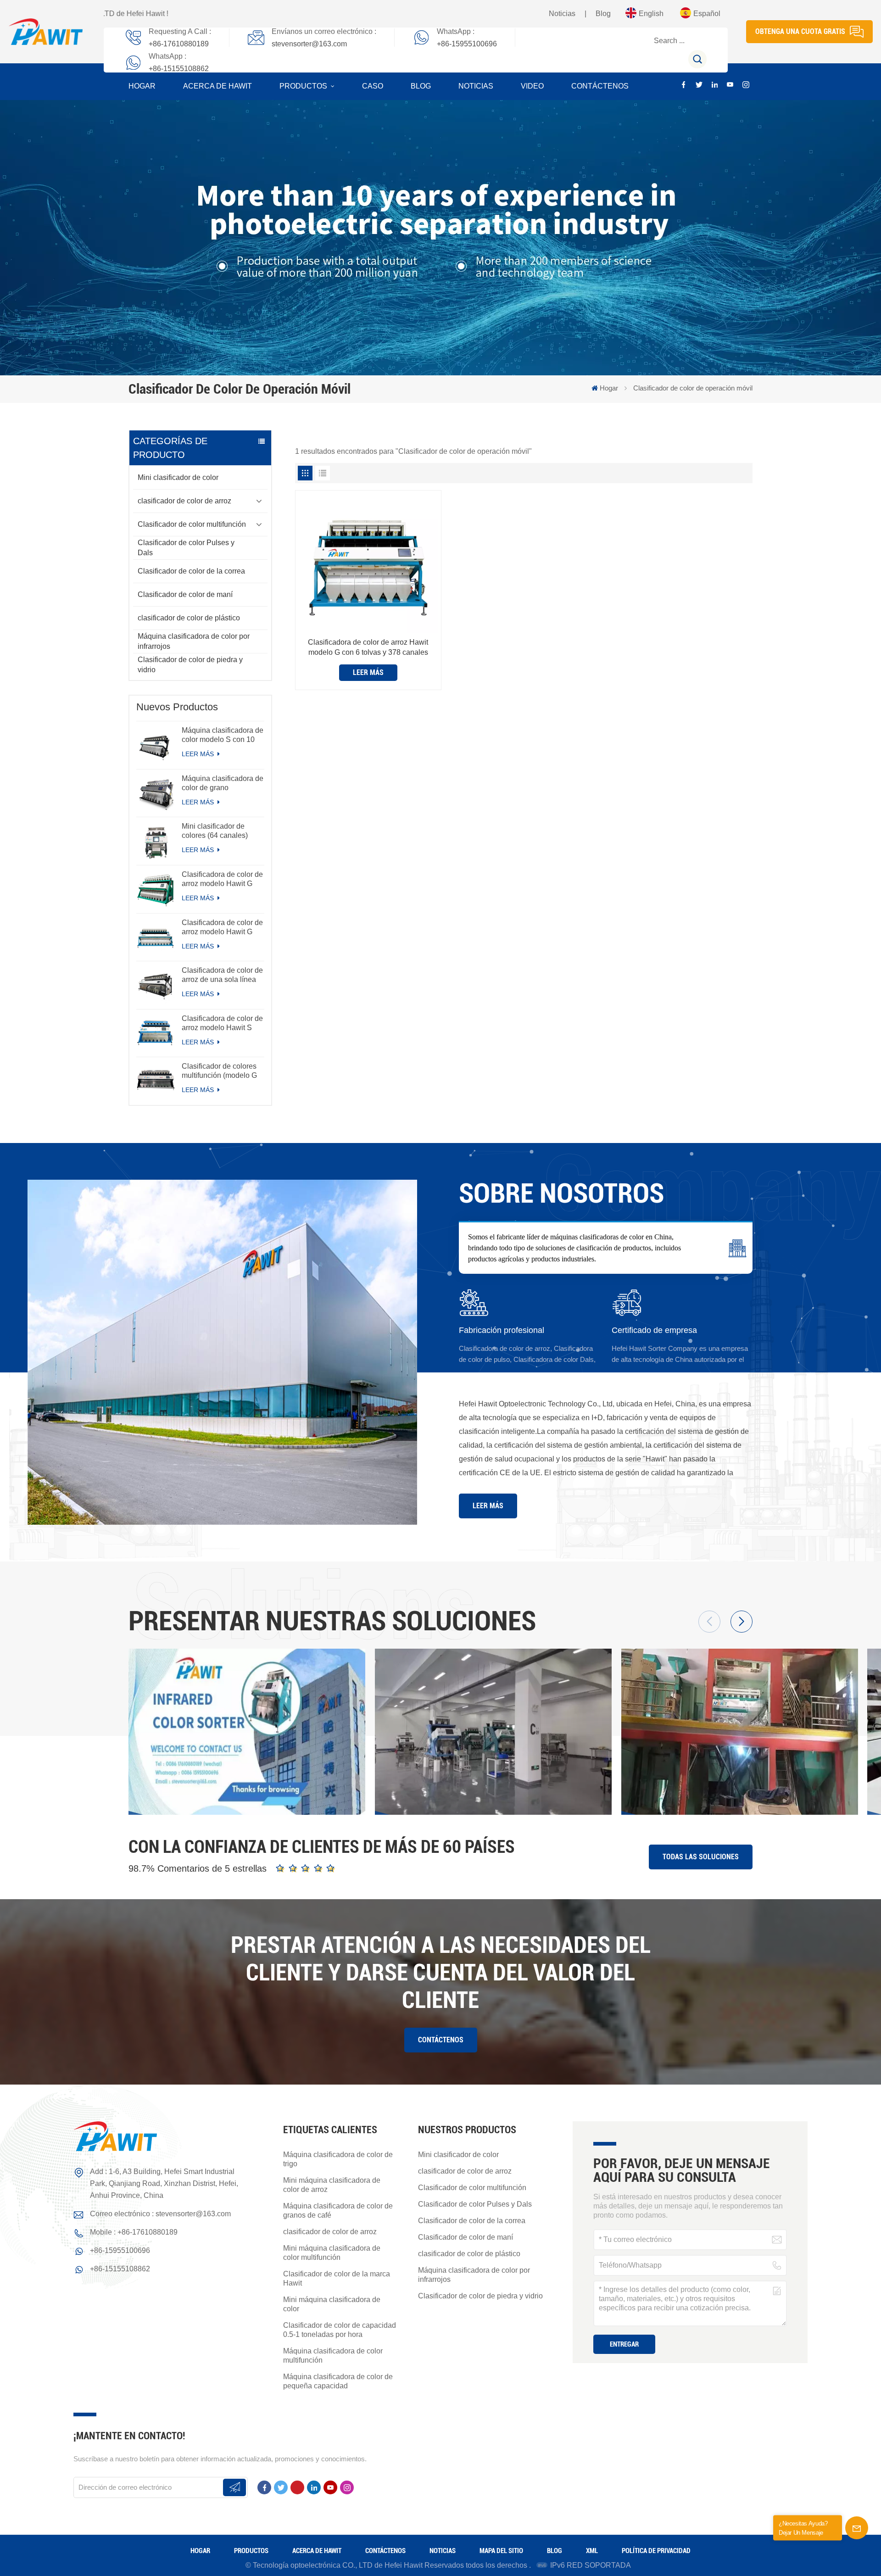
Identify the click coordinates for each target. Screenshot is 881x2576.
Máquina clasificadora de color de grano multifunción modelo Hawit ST (223, 783)
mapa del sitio (501, 2551)
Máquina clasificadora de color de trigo (338, 2159)
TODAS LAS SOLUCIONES (701, 1857)
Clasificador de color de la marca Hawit (337, 2278)
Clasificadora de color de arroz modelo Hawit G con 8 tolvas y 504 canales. (222, 879)
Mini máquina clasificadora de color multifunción (332, 2253)
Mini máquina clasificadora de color (332, 2304)
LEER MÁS (199, 754)
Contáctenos (600, 86)
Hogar (142, 86)
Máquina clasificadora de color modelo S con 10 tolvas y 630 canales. (223, 735)
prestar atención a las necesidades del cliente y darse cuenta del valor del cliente (441, 1973)
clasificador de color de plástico (189, 618)
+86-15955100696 (467, 44)
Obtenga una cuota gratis (800, 31)
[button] (742, 1622)
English (651, 14)
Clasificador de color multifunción (192, 524)
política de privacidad (656, 2551)
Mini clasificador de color (178, 477)
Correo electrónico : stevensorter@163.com (160, 2214)
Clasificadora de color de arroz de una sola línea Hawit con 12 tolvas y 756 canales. (222, 975)
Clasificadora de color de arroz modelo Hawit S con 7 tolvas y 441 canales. (222, 1023)
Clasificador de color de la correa (191, 571)
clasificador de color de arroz (184, 501)
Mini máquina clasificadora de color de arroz (332, 2185)
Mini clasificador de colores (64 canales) (215, 831)
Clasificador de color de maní (185, 594)
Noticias (562, 14)
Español (707, 14)
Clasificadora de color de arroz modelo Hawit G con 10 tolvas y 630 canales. (222, 928)
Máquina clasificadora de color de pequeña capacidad (338, 2381)
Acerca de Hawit (217, 86)
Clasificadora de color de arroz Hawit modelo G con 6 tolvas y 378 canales (368, 647)
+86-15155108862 (179, 69)
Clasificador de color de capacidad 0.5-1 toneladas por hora (340, 2330)
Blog (603, 14)
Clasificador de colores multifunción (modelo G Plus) (219, 1071)
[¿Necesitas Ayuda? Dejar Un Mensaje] (857, 2528)
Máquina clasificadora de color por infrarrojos (194, 641)
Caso (373, 86)
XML (592, 2551)
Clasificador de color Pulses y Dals (186, 548)
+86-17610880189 (179, 44)
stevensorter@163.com (309, 44)
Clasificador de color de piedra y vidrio (190, 665)
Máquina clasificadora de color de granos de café (338, 2211)
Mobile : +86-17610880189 (134, 2232)
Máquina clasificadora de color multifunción (333, 2356)
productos (304, 86)
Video (532, 86)
